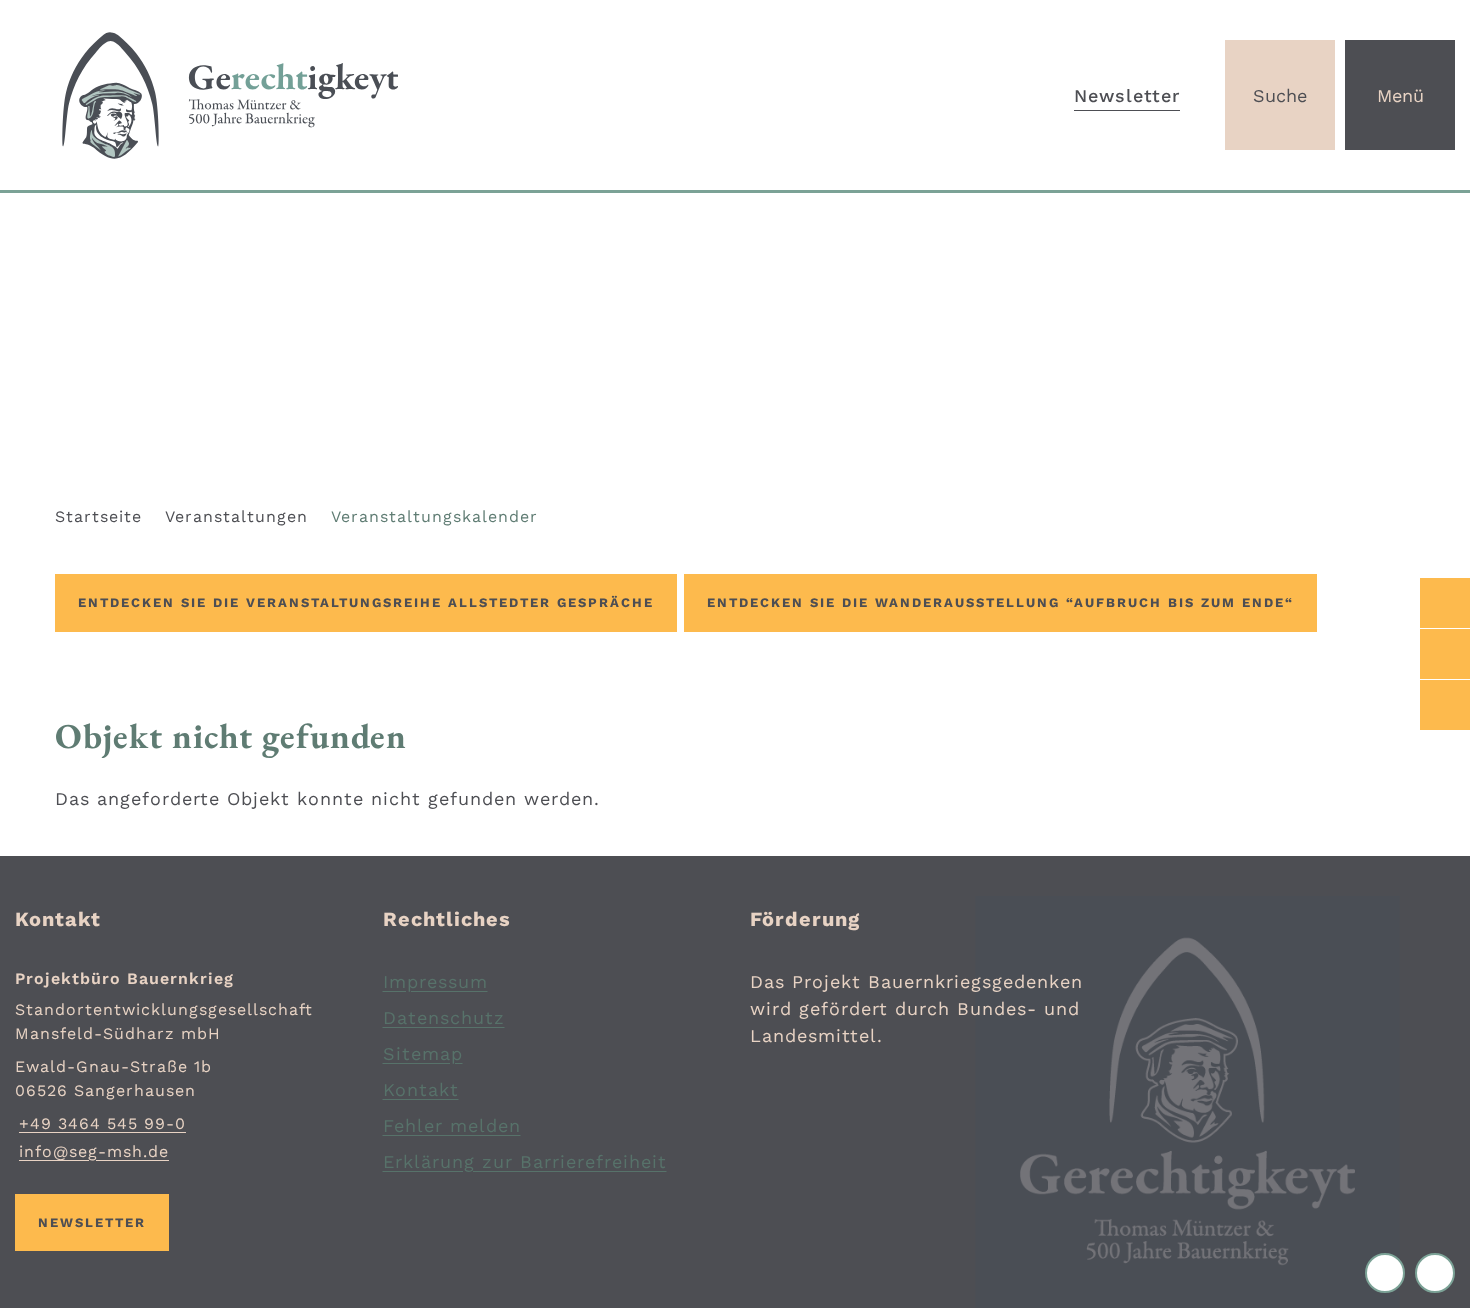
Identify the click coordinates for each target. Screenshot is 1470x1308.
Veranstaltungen (236, 516)
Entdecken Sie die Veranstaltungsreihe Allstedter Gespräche (366, 602)
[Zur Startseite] (367, 95)
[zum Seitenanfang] (1435, 1273)
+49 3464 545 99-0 (100, 1123)
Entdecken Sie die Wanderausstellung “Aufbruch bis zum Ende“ (1000, 602)
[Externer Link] (1445, 603)
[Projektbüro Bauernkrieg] (184, 1066)
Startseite (98, 516)
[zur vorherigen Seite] (1390, 1273)
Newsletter (1127, 95)
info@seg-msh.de (92, 1151)
